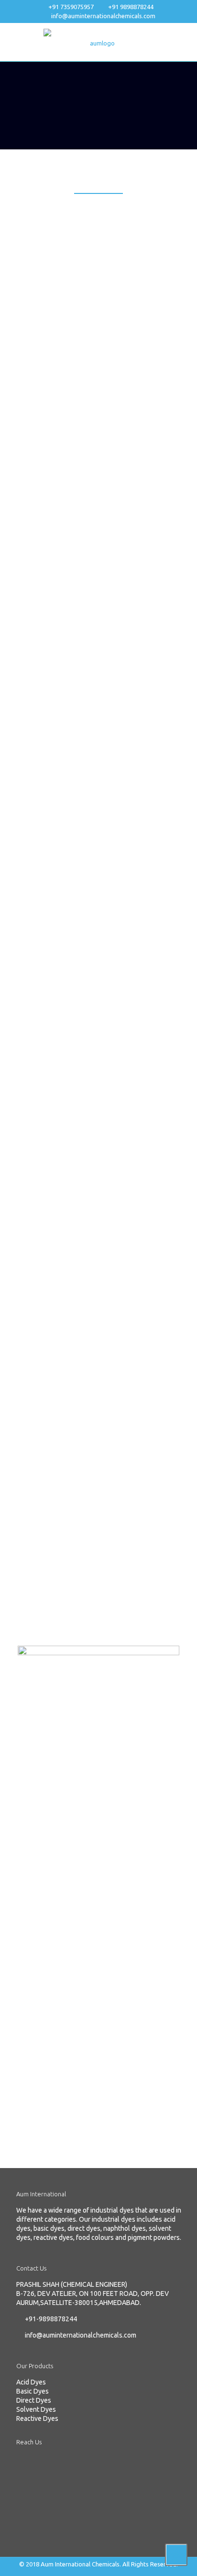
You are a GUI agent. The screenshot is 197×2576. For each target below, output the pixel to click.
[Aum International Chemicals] (98, 42)
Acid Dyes (31, 2382)
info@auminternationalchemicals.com (103, 16)
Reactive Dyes (37, 2418)
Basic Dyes (33, 2391)
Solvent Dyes (36, 2409)
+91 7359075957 (71, 7)
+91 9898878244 (131, 7)
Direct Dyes (34, 2400)
